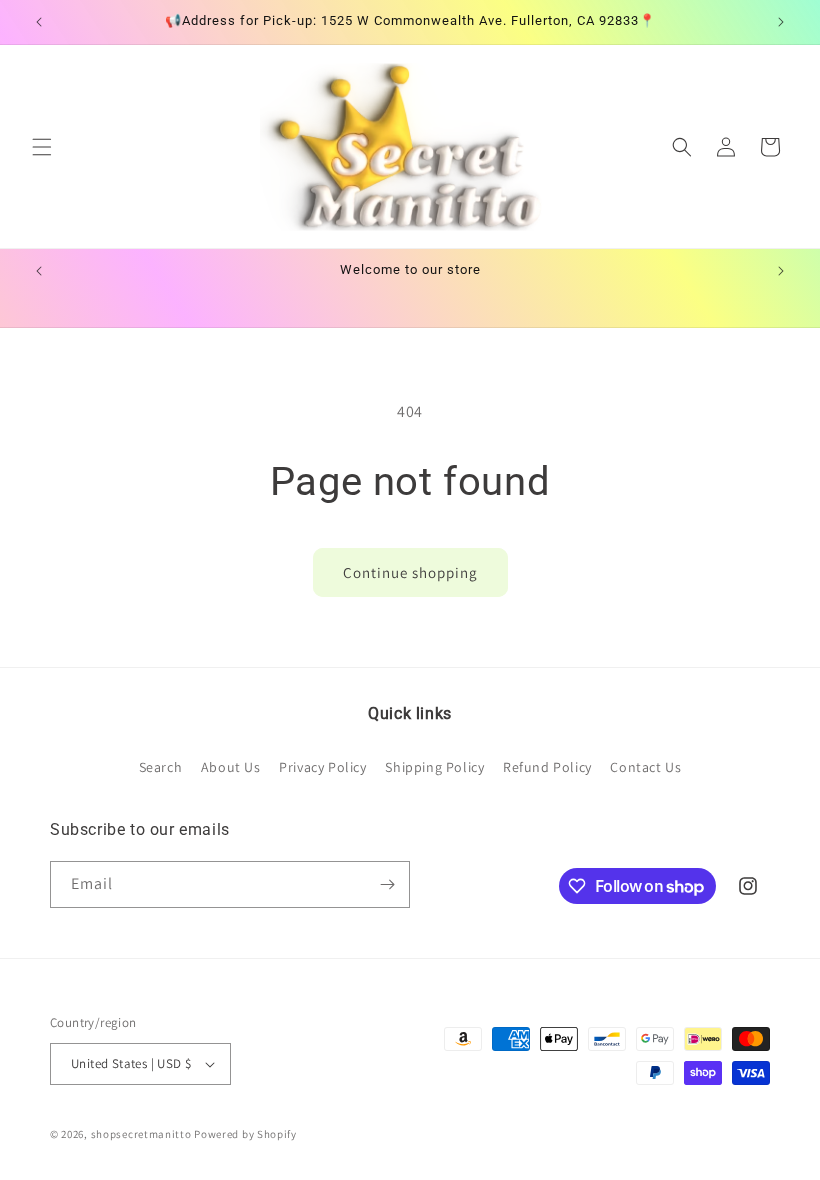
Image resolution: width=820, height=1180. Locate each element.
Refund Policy (547, 767)
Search (161, 767)
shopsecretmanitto (141, 1134)
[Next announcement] (781, 22)
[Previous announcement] (39, 22)
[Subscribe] (387, 884)
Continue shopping (410, 572)
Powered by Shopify (245, 1134)
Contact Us (645, 767)
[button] (42, 147)
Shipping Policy (434, 767)
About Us (231, 767)
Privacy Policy (322, 767)
